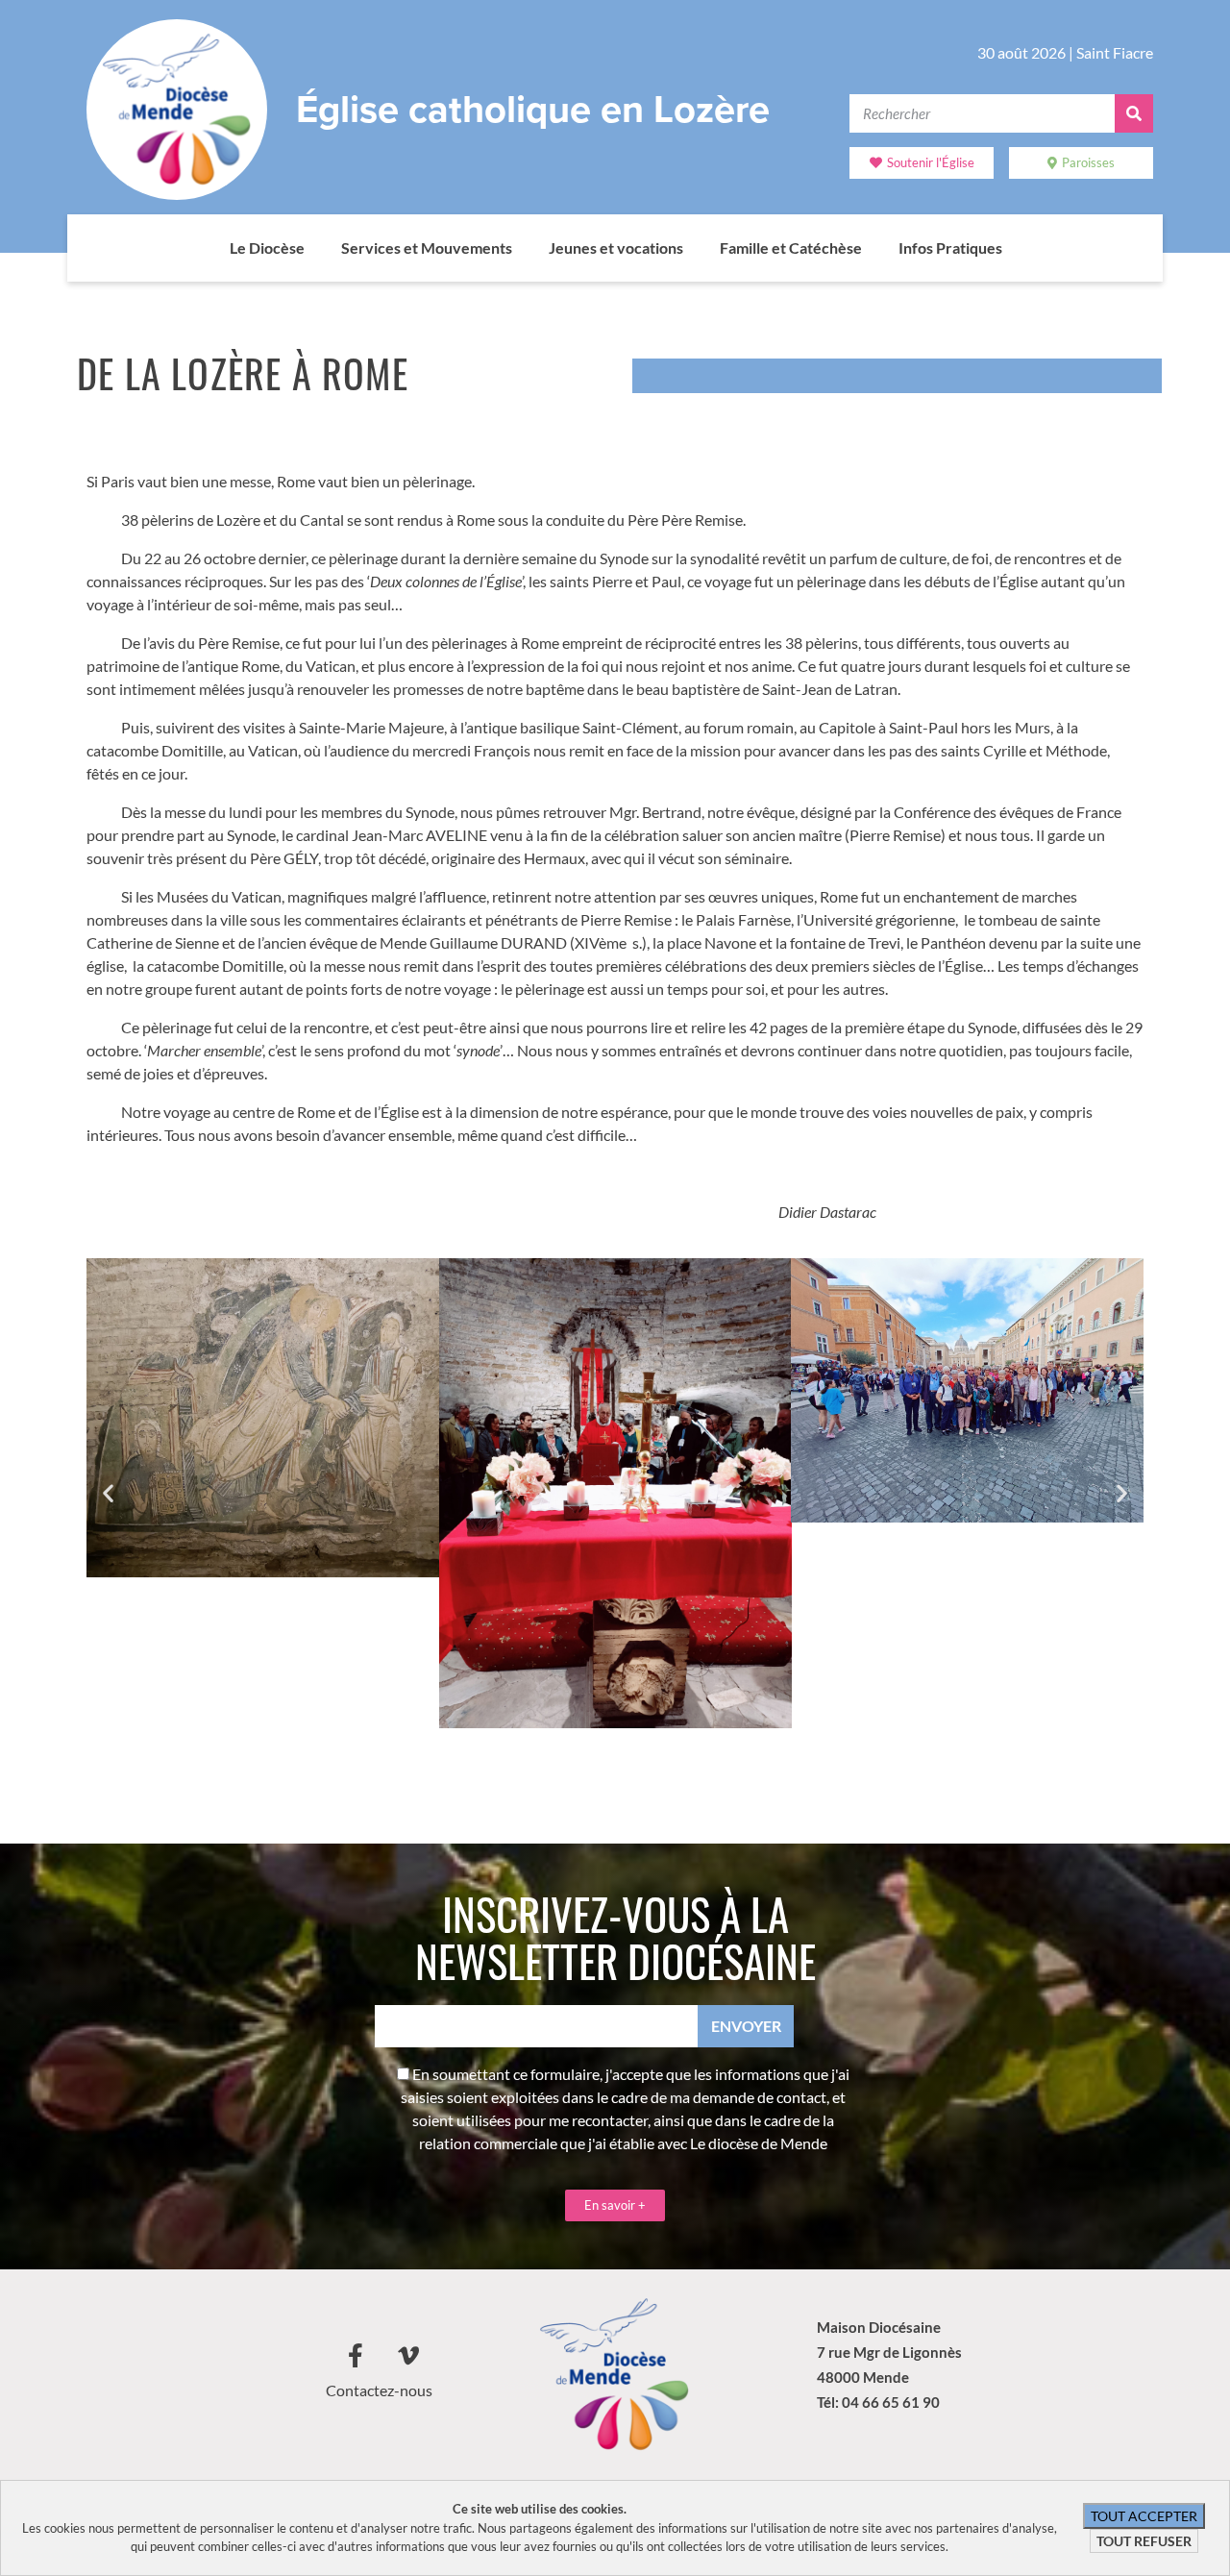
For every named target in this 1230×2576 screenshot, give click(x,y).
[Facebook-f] (356, 2355)
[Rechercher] (1134, 113)
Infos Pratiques (950, 248)
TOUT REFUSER (1144, 2541)
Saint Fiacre (1115, 52)
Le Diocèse (267, 248)
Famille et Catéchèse (791, 248)
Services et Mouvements (427, 248)
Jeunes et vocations (616, 248)
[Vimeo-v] (408, 2355)
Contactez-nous (379, 2390)
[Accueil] (210, 248)
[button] (108, 1493)
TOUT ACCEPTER (1144, 2516)
